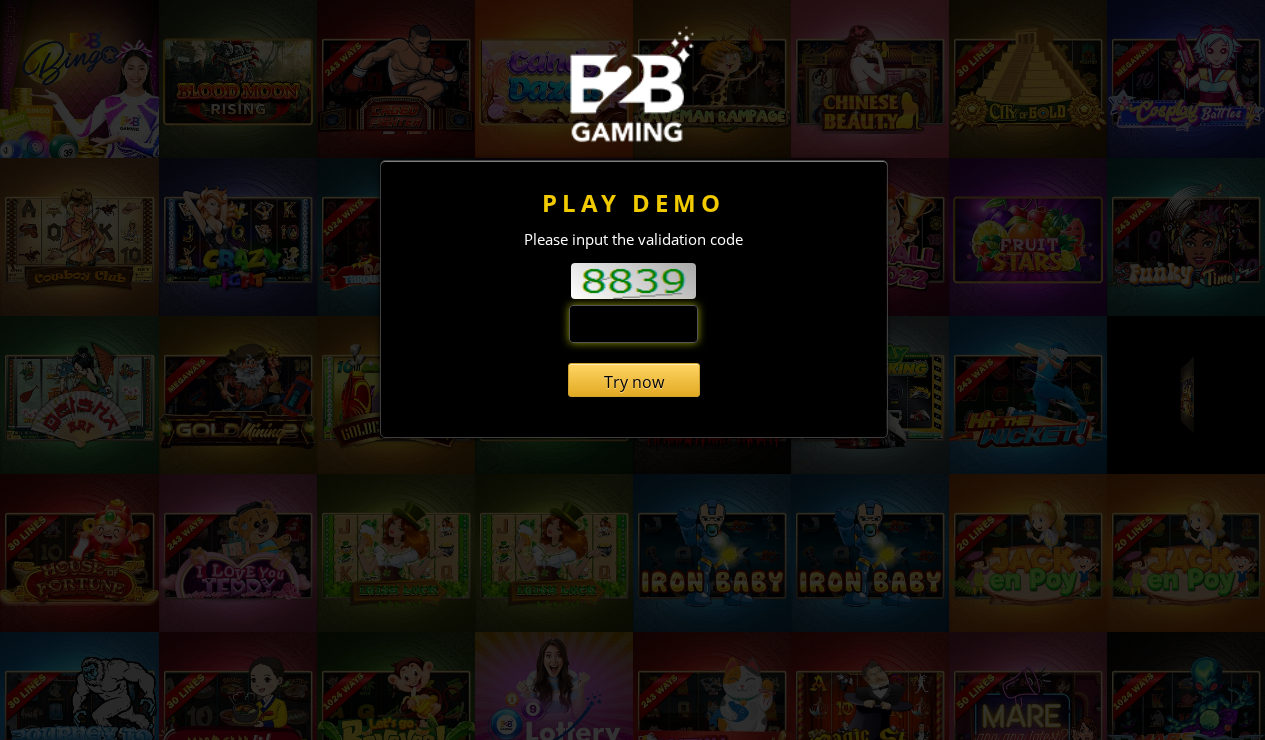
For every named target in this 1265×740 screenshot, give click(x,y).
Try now (634, 382)
